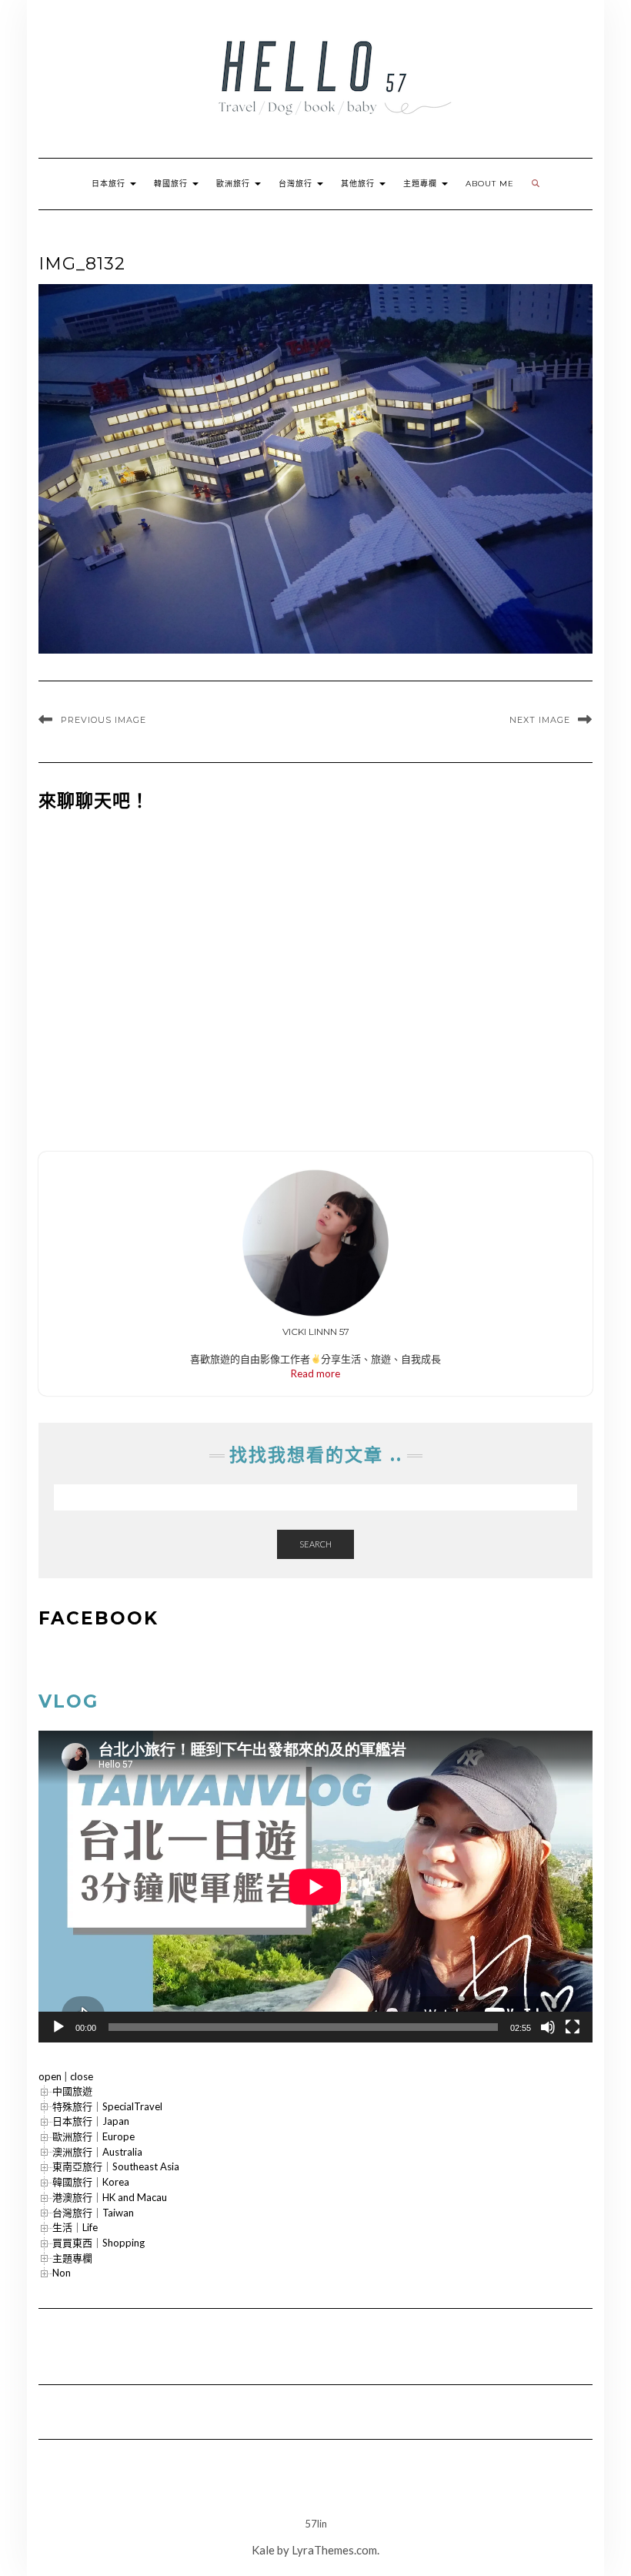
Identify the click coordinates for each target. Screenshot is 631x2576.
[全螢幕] (573, 2027)
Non (62, 2273)
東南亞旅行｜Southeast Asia (116, 2166)
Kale (263, 2550)
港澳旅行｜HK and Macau (110, 2197)
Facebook (98, 1618)
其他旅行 (359, 184)
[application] (315, 1887)
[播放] (58, 2027)
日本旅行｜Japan (91, 2121)
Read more (315, 1373)
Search (315, 1544)
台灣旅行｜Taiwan (93, 2213)
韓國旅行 (172, 184)
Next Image (540, 720)
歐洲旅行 (235, 184)
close (82, 2076)
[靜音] (548, 2027)
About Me (490, 184)
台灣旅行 (297, 184)
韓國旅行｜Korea (91, 2182)
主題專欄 (422, 184)
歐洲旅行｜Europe (93, 2136)
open (50, 2076)
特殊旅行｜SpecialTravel (107, 2106)
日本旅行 (110, 184)
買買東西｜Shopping (98, 2243)
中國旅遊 (72, 2091)
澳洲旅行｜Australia (97, 2152)
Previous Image (103, 720)
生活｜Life (75, 2227)
